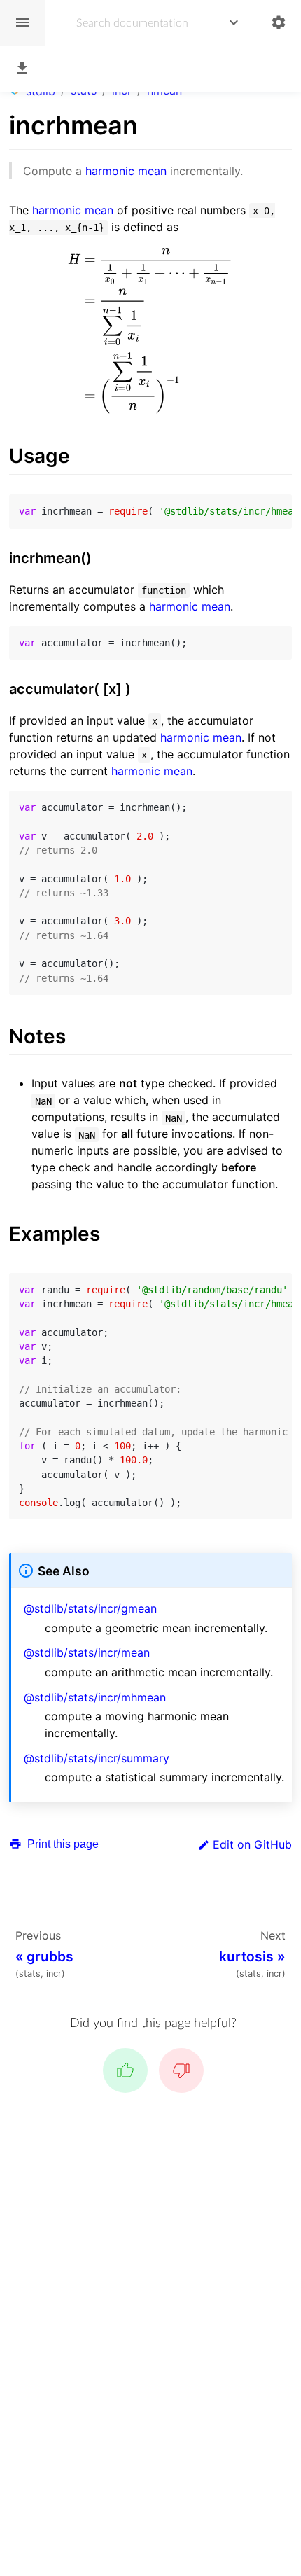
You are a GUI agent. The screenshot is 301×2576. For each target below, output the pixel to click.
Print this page (62, 1844)
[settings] (279, 23)
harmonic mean (126, 171)
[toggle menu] (234, 23)
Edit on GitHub (252, 1844)
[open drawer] (22, 23)
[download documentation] (22, 68)
